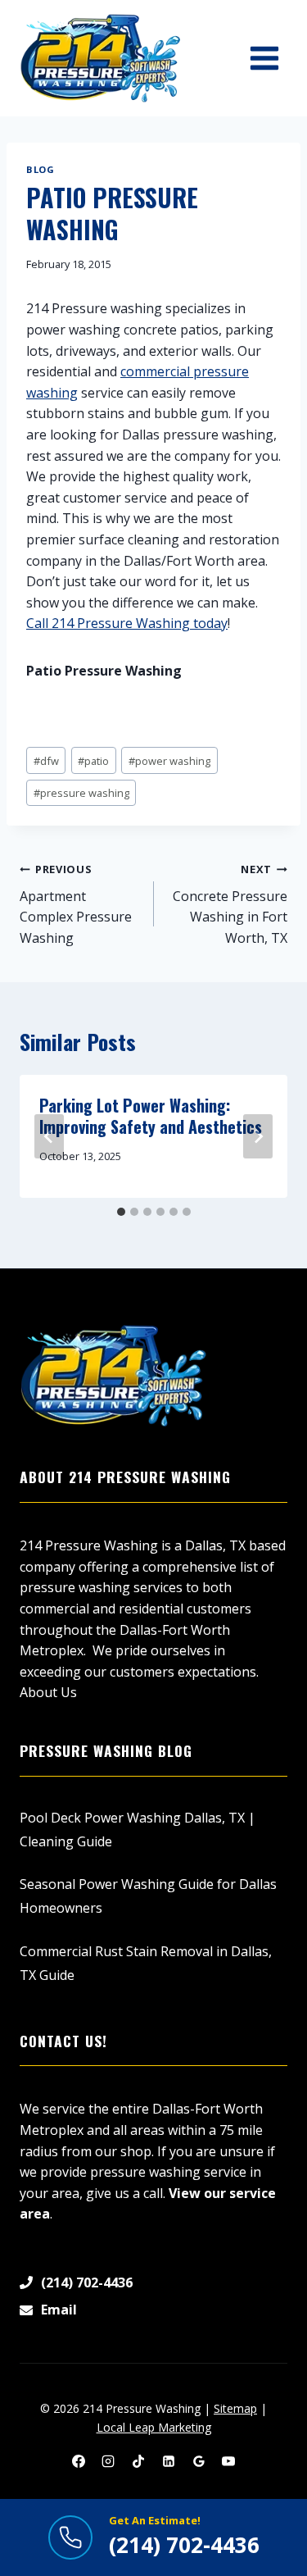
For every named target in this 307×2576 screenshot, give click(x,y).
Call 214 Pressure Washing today (127, 623)
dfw (46, 761)
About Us (48, 1692)
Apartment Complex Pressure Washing (76, 904)
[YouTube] (228, 2461)
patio (93, 761)
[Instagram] (108, 2461)
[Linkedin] (169, 2461)
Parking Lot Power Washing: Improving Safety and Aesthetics (151, 1116)
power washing (169, 761)
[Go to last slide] (49, 1136)
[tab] (121, 1212)
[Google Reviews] (199, 2461)
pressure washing (81, 793)
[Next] (258, 1136)
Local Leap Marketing (154, 2427)
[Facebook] (79, 2461)
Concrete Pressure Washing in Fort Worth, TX (230, 904)
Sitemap (235, 2408)
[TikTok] (138, 2461)
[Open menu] (264, 58)
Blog (40, 169)
